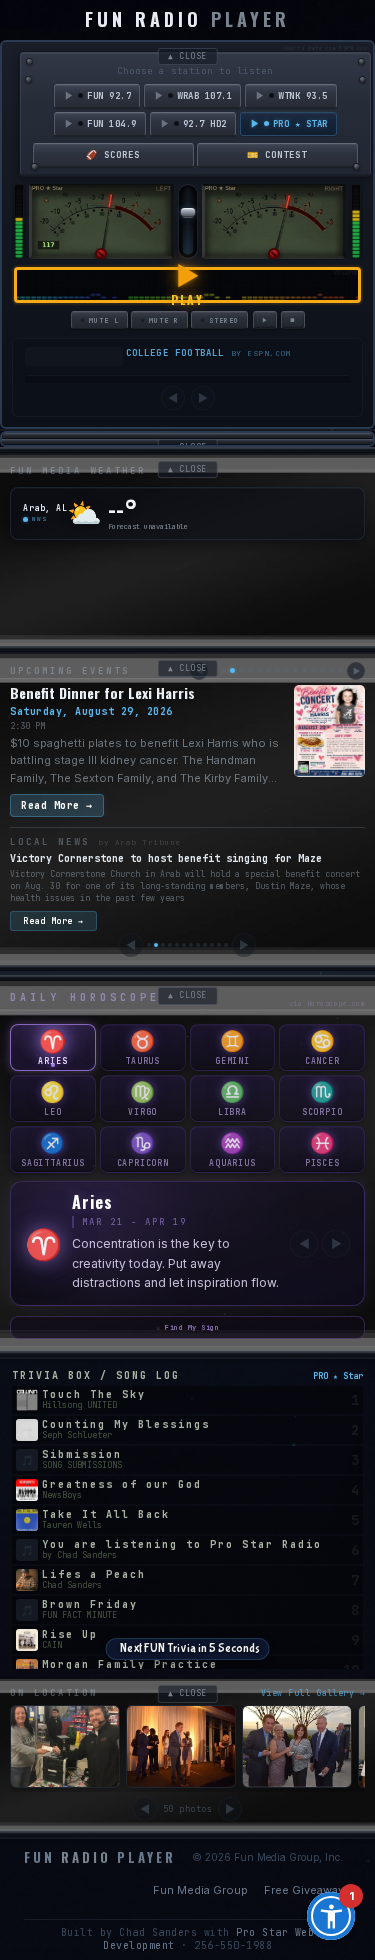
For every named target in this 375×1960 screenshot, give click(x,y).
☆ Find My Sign (187, 1303)
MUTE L (104, 320)
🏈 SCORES (113, 155)
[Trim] (101, 254)
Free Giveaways (307, 1866)
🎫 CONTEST (277, 155)
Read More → (57, 805)
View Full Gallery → (313, 1669)
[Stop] (293, 320)
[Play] (265, 320)
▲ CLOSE (187, 56)
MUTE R (164, 320)
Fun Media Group (200, 1866)
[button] (331, 1916)
